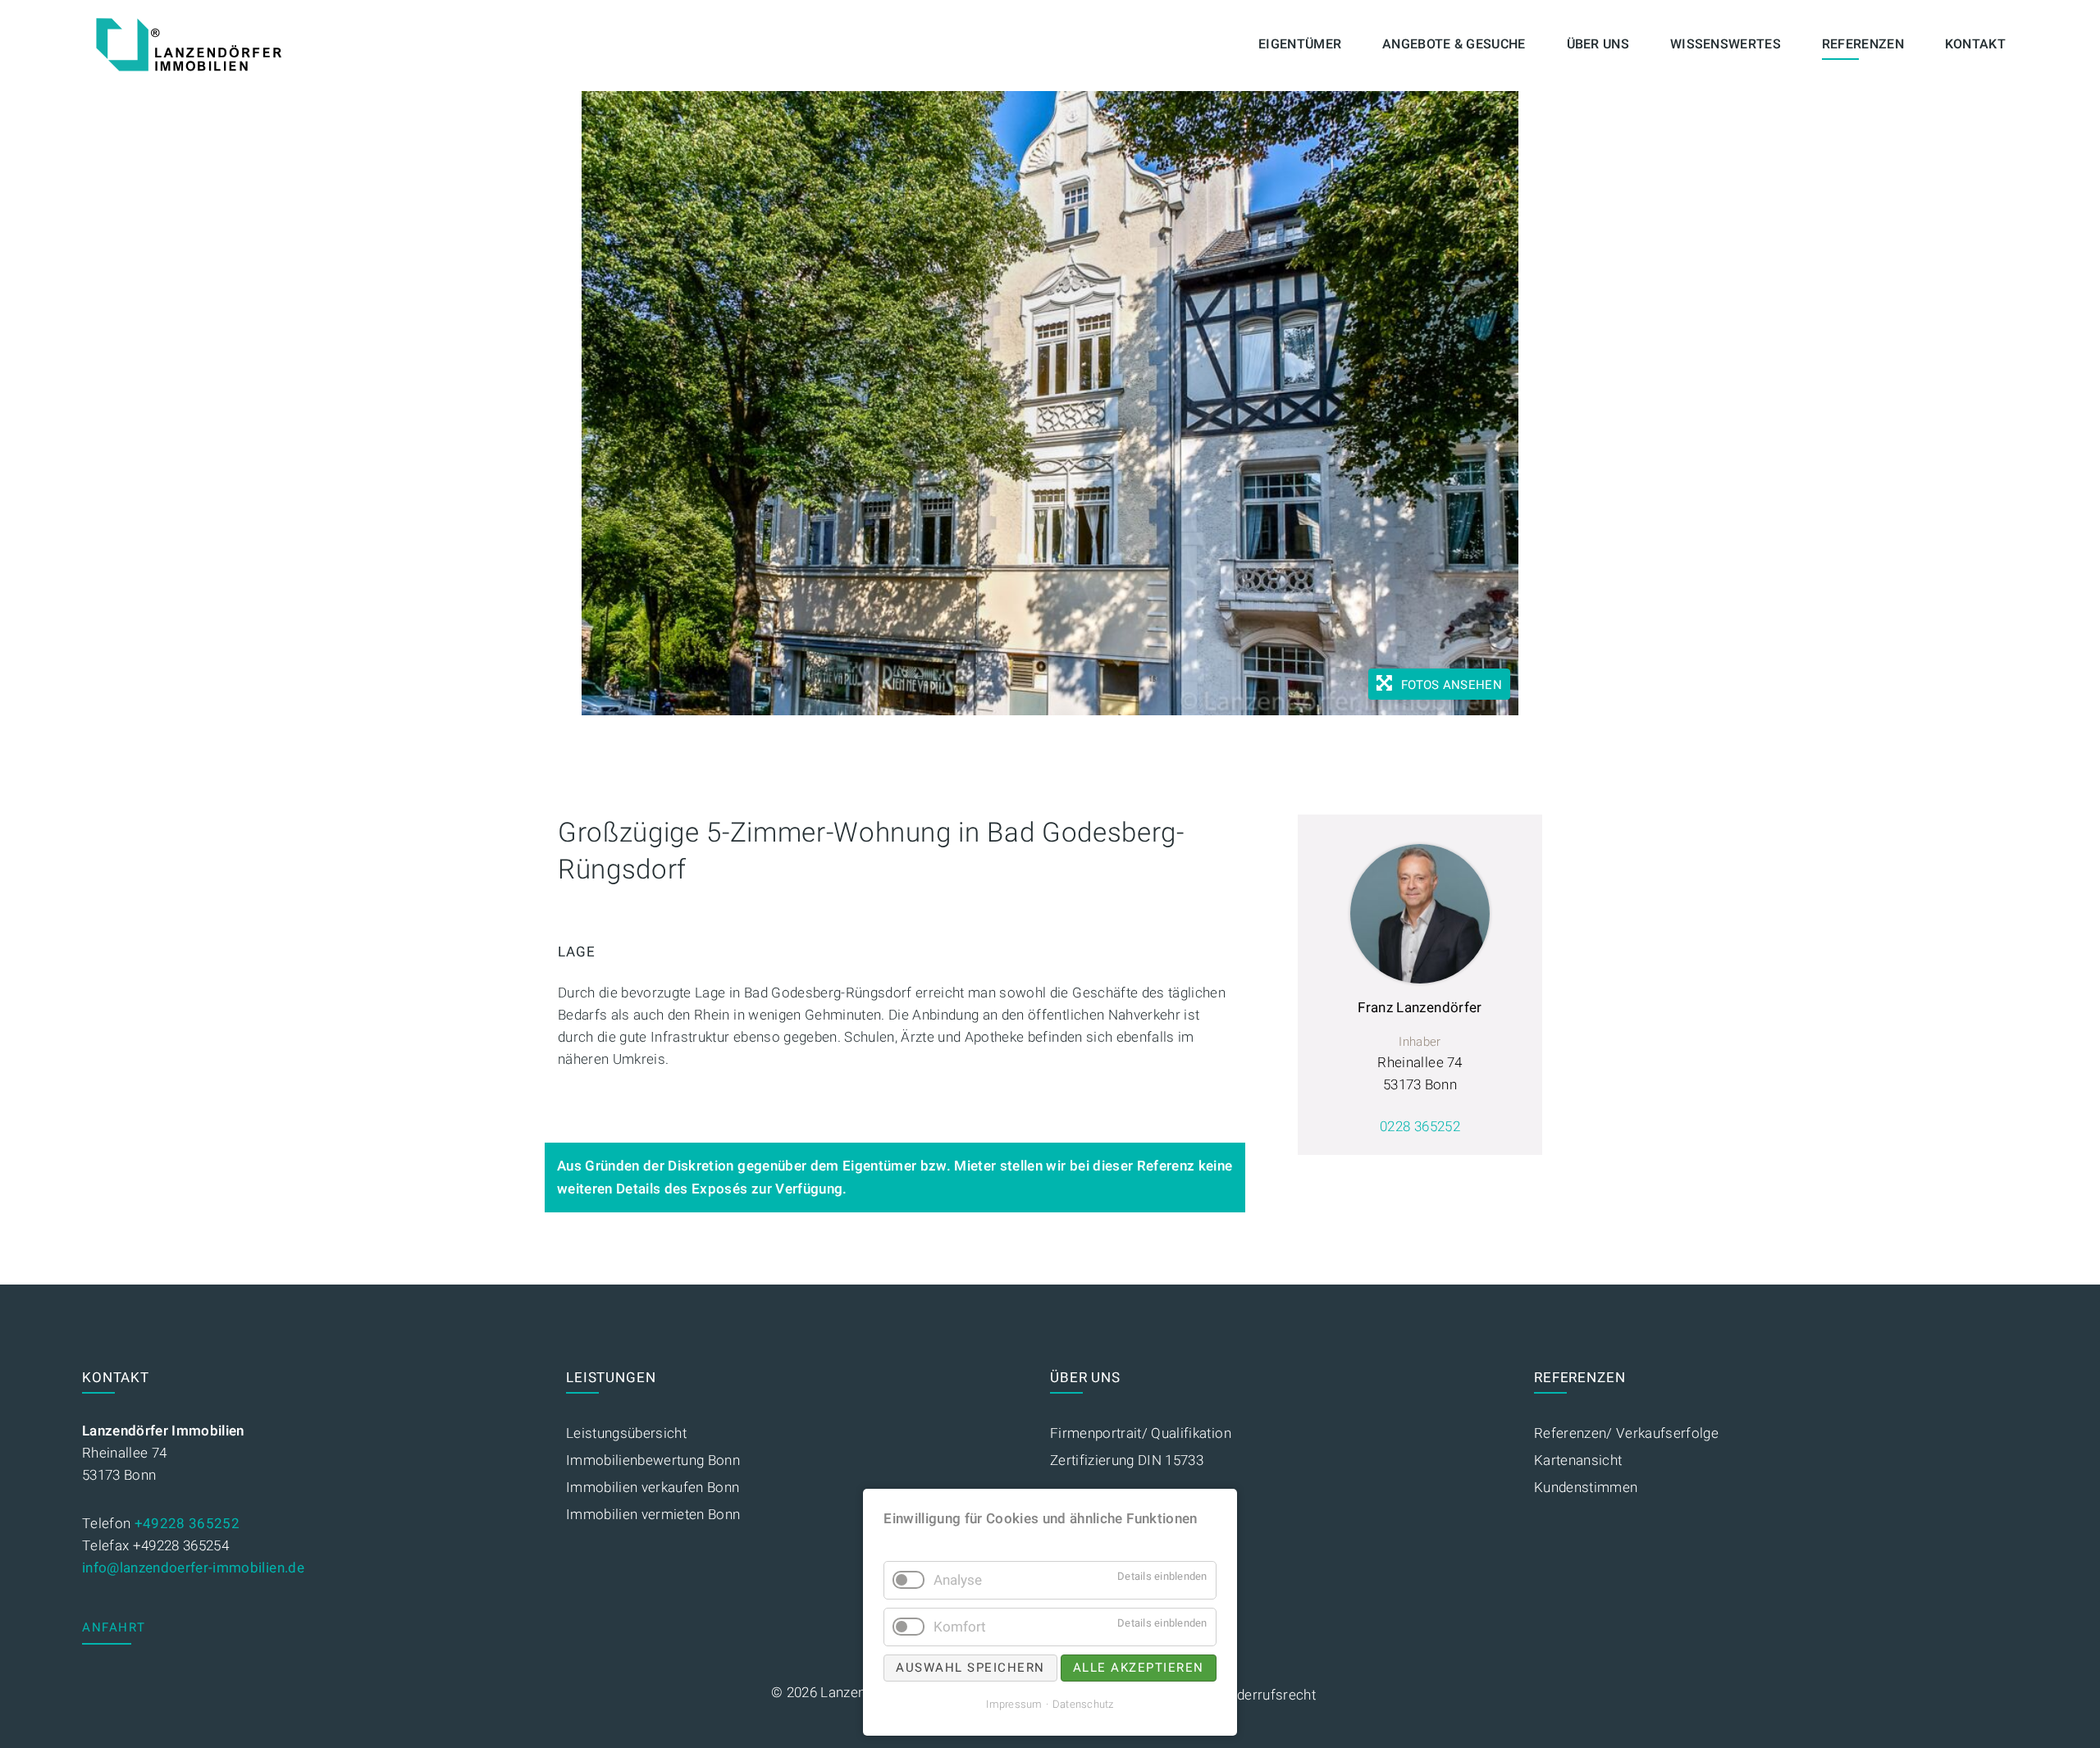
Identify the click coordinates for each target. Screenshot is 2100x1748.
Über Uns (1598, 44)
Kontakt (1975, 44)
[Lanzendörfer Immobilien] (189, 45)
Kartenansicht (1578, 1460)
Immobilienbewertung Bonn (653, 1460)
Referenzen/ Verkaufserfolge (1626, 1433)
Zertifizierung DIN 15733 (1127, 1460)
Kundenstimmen (1586, 1488)
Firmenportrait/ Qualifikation (1141, 1433)
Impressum (1014, 1704)
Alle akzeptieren (1139, 1668)
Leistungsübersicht (626, 1433)
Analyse (958, 1580)
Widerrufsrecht (1268, 1695)
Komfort (960, 1627)
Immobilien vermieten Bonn (653, 1515)
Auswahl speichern (970, 1668)
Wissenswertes (1726, 44)
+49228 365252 (187, 1524)
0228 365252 (1420, 1127)
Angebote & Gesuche (1454, 44)
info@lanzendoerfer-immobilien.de (193, 1568)
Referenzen (1863, 44)
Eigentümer (1300, 44)
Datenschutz (1083, 1704)
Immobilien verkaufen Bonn (653, 1488)
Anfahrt (114, 1627)
